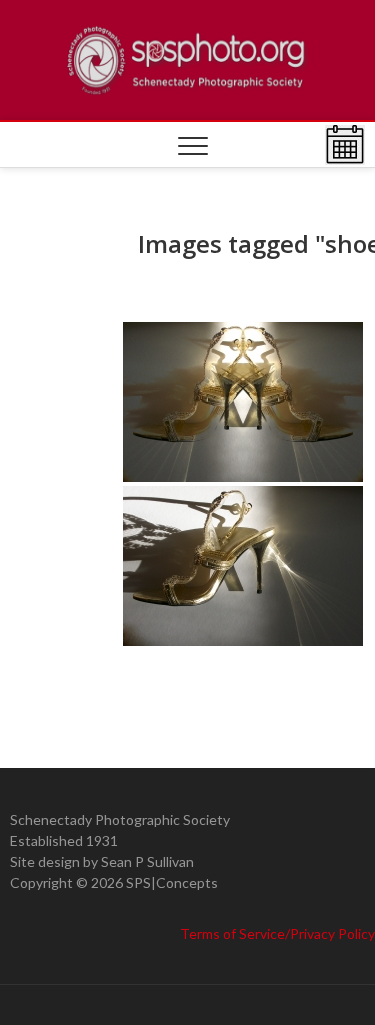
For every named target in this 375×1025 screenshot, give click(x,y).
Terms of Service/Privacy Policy (277, 933)
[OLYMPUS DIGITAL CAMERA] (243, 402)
